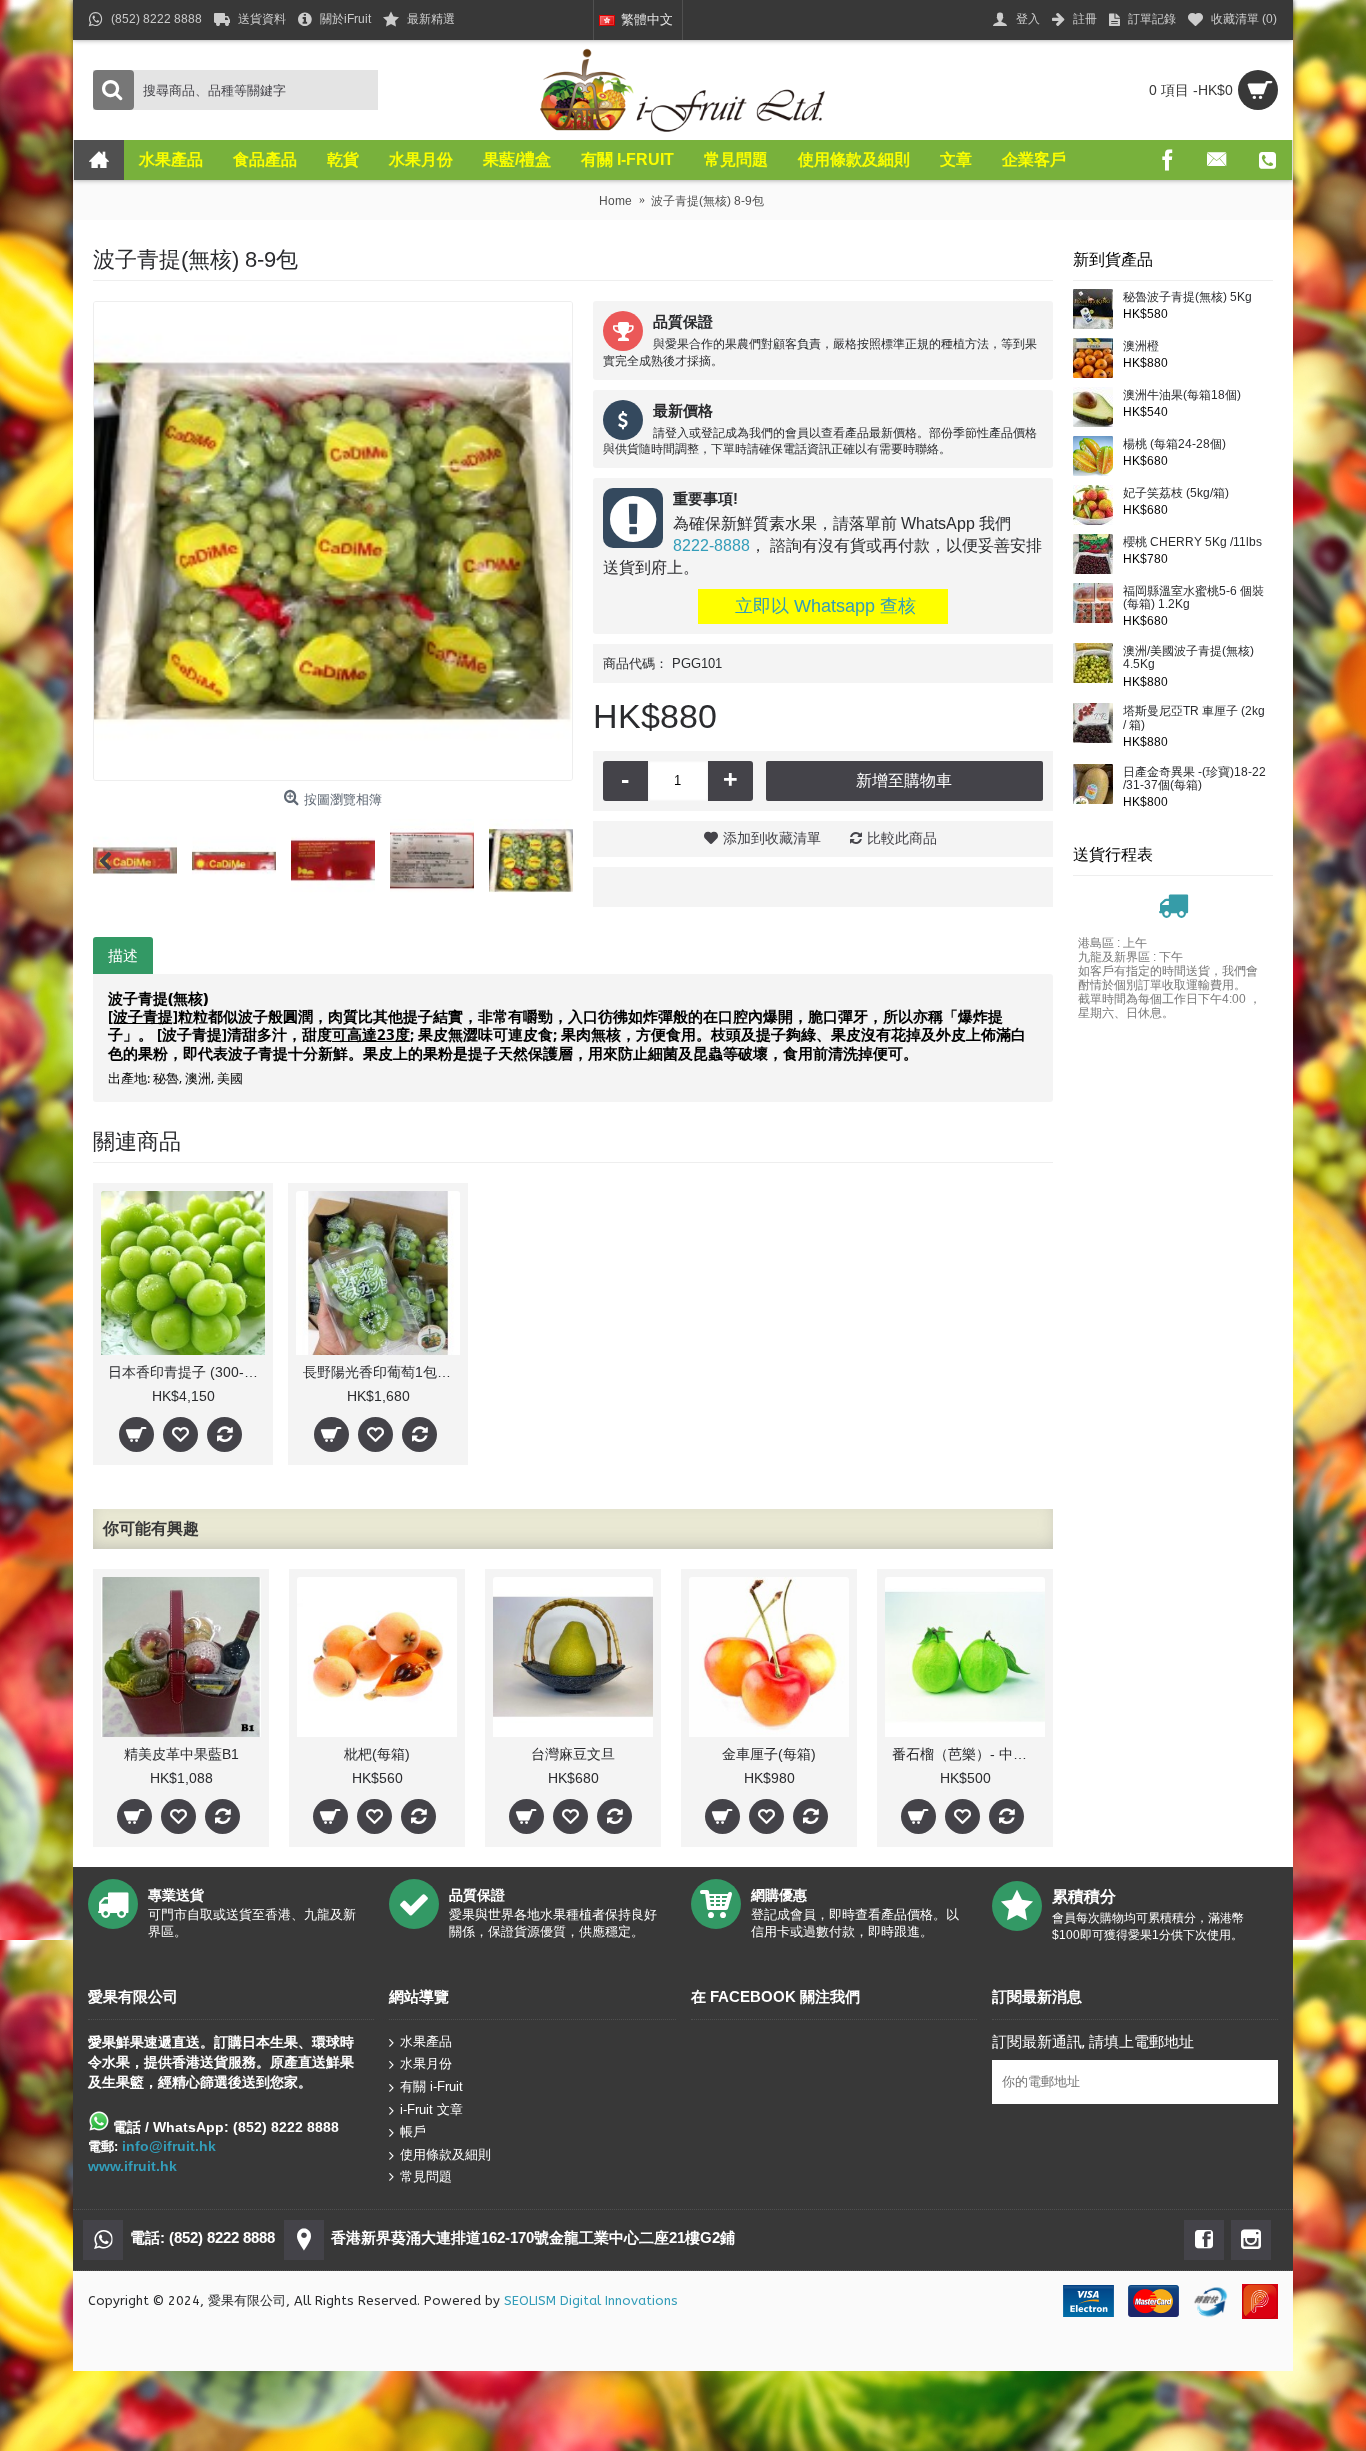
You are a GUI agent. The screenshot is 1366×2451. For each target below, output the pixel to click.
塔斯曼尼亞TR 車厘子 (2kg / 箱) (1194, 718)
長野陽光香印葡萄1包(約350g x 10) (381, 1372)
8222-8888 (711, 545)
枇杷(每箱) (377, 1754)
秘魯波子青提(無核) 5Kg (1187, 297)
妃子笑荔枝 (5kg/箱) (1176, 493)
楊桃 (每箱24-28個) (1174, 444)
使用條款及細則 (445, 2154)
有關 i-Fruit (431, 2086)
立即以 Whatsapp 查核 (823, 606)
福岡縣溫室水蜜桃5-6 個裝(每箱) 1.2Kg (1193, 598)
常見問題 (426, 2176)
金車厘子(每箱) (769, 1754)
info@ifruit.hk (169, 2146)
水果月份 (426, 2063)
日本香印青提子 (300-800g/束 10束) (186, 1372)
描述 (123, 955)
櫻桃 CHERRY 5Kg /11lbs (1192, 542)
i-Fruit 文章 (431, 2108)
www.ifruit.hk (132, 2166)
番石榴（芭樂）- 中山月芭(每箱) (968, 1754)
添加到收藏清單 (772, 838)
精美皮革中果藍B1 (181, 1754)
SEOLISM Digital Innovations (591, 2300)
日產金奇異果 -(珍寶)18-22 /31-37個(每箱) (1194, 779)
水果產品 (426, 2041)
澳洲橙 (1141, 346)
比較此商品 (902, 838)
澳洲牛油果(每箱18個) (1182, 395)
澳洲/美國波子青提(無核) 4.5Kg (1188, 658)
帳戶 (413, 2131)
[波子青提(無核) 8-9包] (333, 541)
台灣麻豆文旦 (573, 1754)
